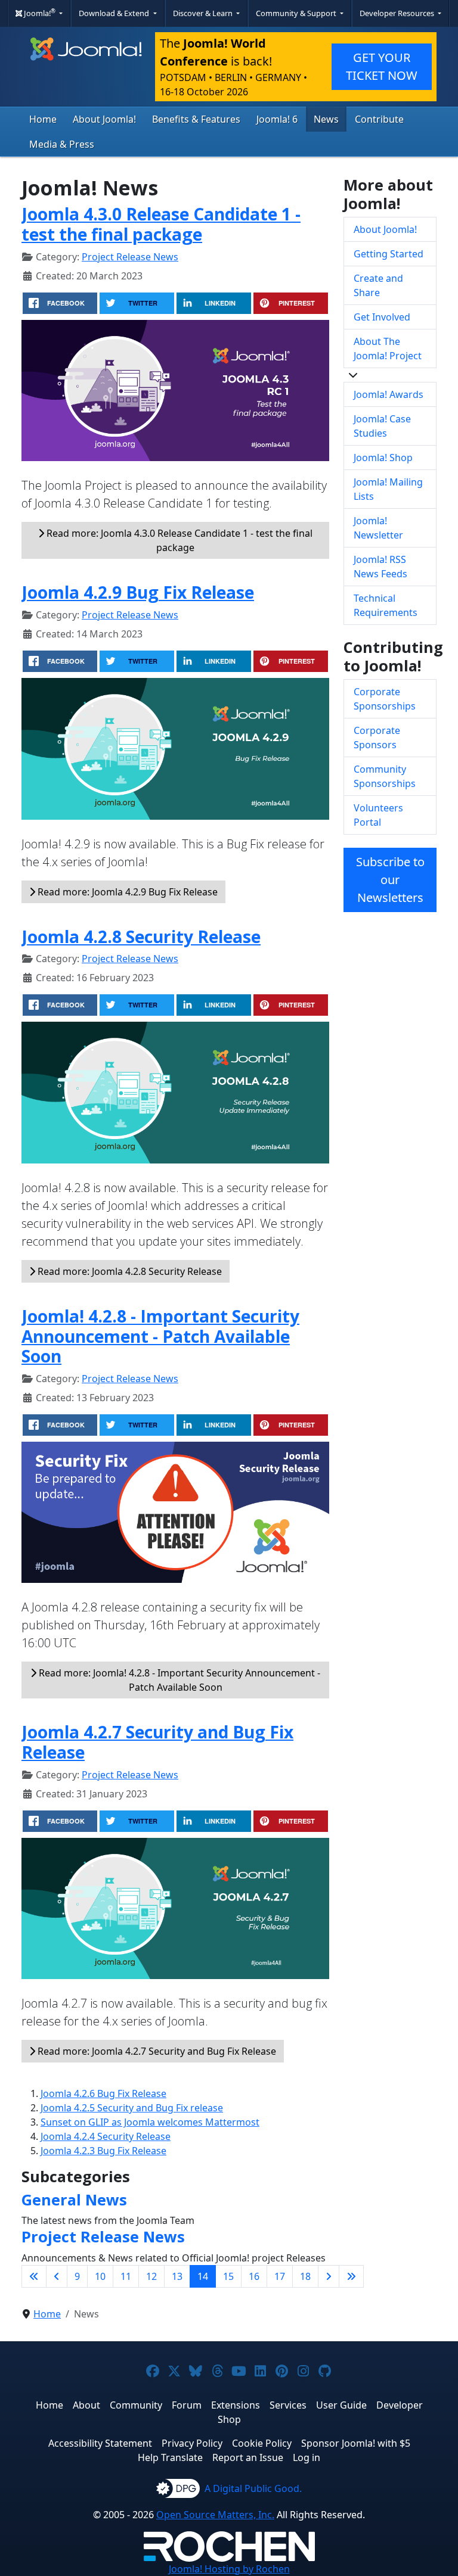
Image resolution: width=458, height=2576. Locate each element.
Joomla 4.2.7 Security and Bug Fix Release (157, 1742)
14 (203, 2276)
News (326, 119)
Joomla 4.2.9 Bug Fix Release (138, 592)
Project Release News (130, 257)
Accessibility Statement (100, 2443)
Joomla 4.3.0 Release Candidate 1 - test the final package (161, 224)
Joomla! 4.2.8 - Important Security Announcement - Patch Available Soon (160, 1336)
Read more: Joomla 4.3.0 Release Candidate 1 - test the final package (178, 540)
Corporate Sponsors (377, 738)
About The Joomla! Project (388, 349)
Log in (307, 2457)
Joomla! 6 (277, 119)
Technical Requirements (386, 605)
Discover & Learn (204, 13)
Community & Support (297, 13)
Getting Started (389, 254)
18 (305, 2276)
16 (254, 2276)
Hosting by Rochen (229, 2569)
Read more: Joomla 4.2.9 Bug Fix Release (126, 892)
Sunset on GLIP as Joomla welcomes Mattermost (150, 2122)
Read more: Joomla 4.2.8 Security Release (129, 1271)
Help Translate (170, 2457)
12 (151, 2276)
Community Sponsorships (385, 776)
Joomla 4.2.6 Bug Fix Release (103, 2093)
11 (126, 2276)
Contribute (379, 119)
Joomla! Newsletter (378, 528)
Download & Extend (115, 13)
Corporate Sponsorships (385, 699)
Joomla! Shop (383, 458)
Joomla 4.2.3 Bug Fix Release (103, 2151)
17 (280, 2276)
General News (74, 2199)
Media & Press (62, 144)
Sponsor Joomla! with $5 (356, 2443)
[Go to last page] (351, 2276)
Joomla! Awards (389, 394)
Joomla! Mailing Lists (388, 489)
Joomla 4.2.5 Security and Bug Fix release (132, 2108)
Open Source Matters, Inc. (215, 2515)
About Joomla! (104, 119)
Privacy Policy (192, 2443)
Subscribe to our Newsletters (390, 880)
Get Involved (382, 317)
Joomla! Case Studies (382, 426)
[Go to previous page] (57, 2276)
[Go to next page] (329, 2276)
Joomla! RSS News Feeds (380, 567)
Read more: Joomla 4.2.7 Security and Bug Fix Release (156, 2051)
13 (177, 2276)
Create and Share (378, 285)
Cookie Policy (262, 2443)
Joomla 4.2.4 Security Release (106, 2136)
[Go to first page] (34, 2276)
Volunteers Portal (378, 815)
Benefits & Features (196, 119)
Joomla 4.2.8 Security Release (141, 937)
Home (43, 119)
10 (100, 2276)
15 (228, 2276)
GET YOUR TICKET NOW (382, 66)
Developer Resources (398, 13)
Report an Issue (248, 2457)
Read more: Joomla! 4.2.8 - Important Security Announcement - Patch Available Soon (178, 1680)
